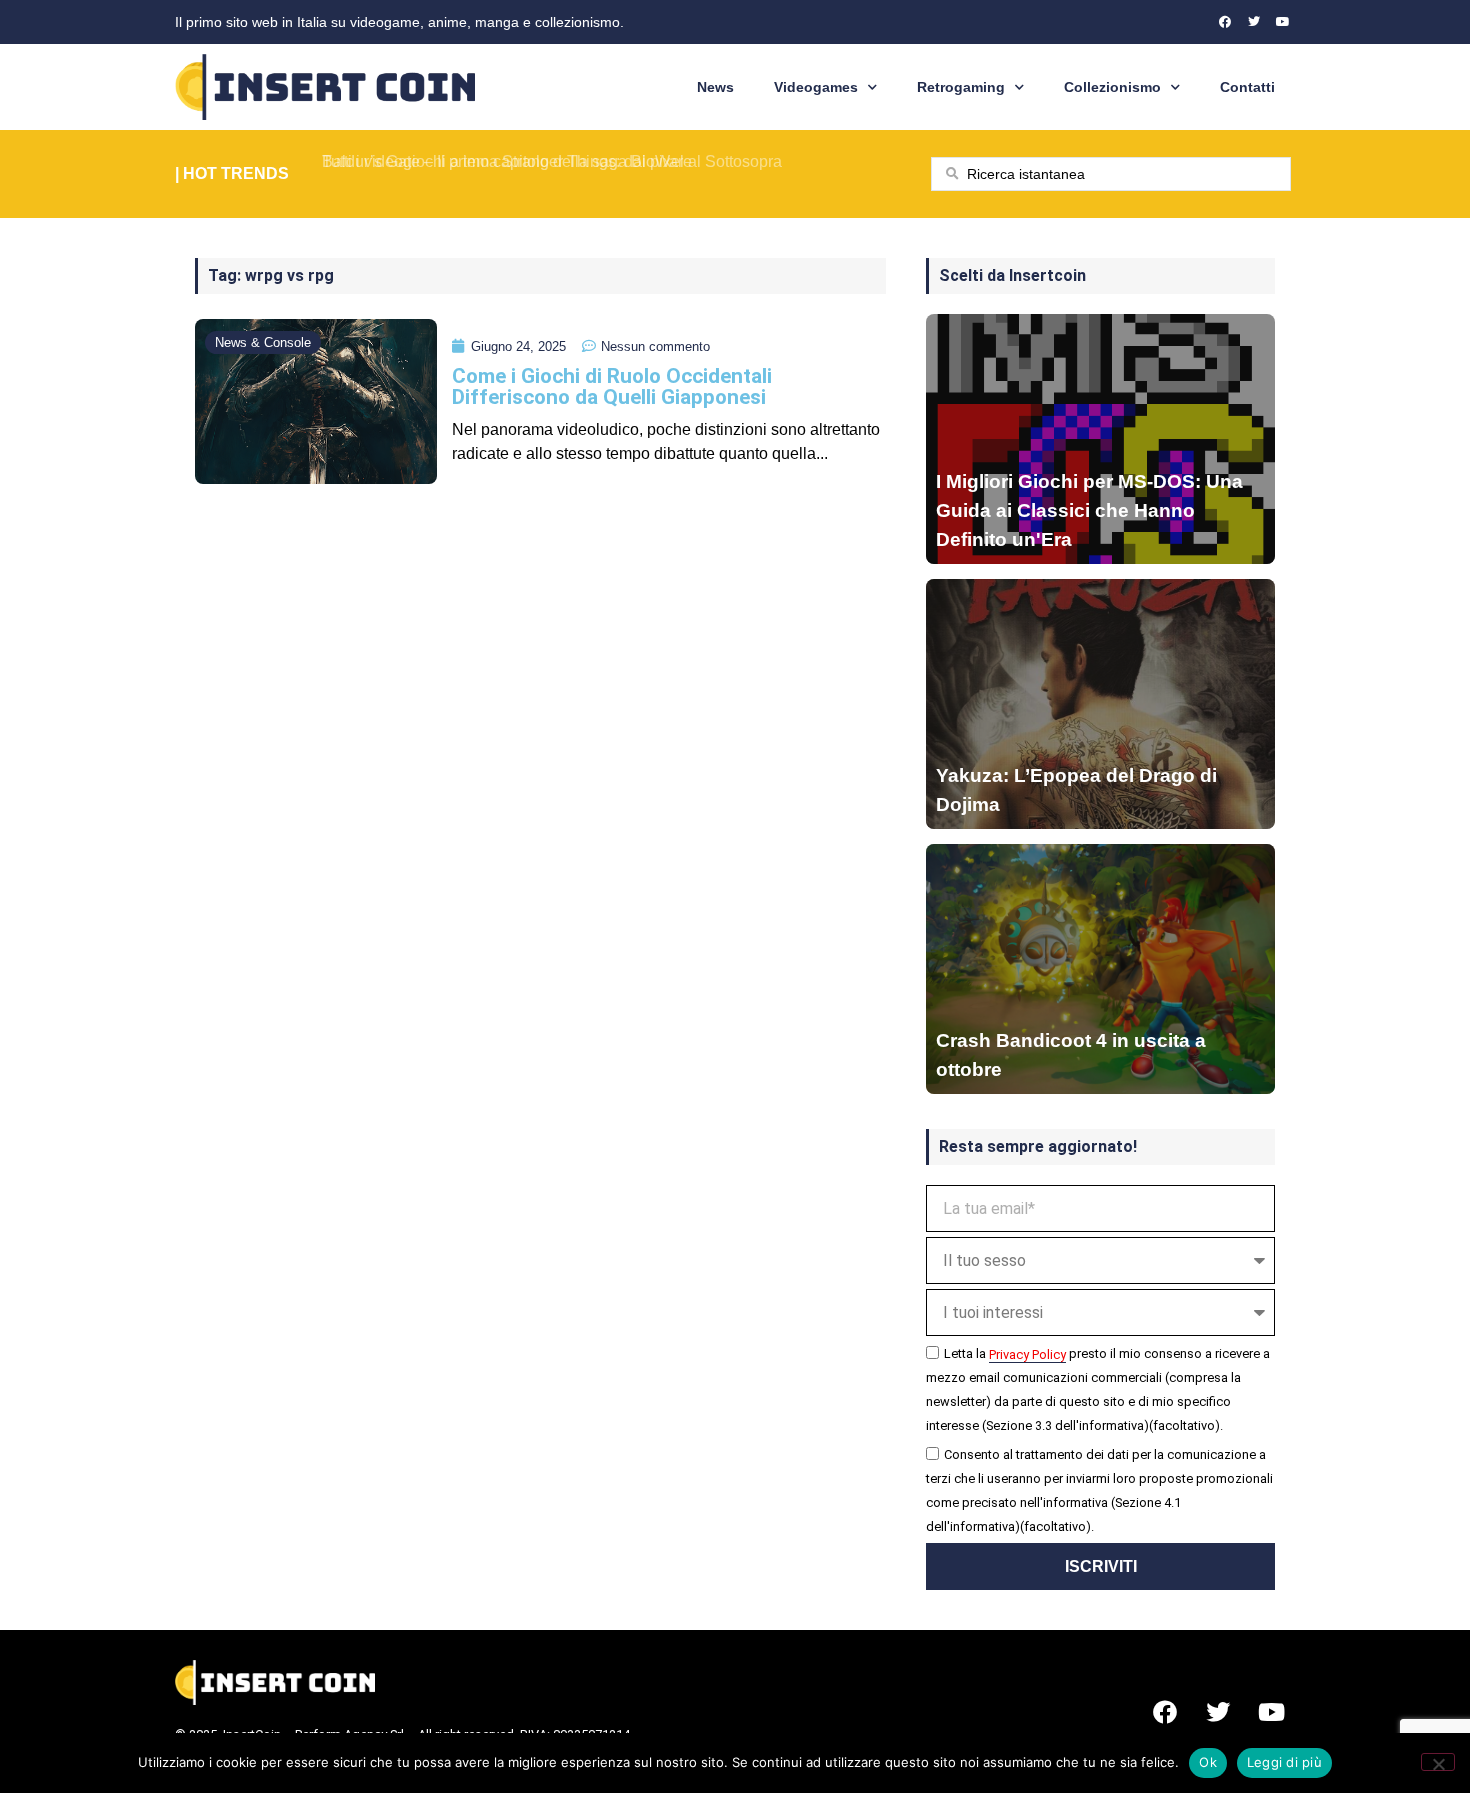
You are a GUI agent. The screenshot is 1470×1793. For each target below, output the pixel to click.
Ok (1208, 1762)
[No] (1438, 1762)
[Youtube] (1283, 22)
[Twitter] (1254, 22)
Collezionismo (1112, 87)
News (715, 87)
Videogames (816, 87)
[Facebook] (1225, 22)
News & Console (263, 342)
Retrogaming (961, 87)
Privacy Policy (1027, 1354)
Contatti (1247, 87)
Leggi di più (1284, 1762)
